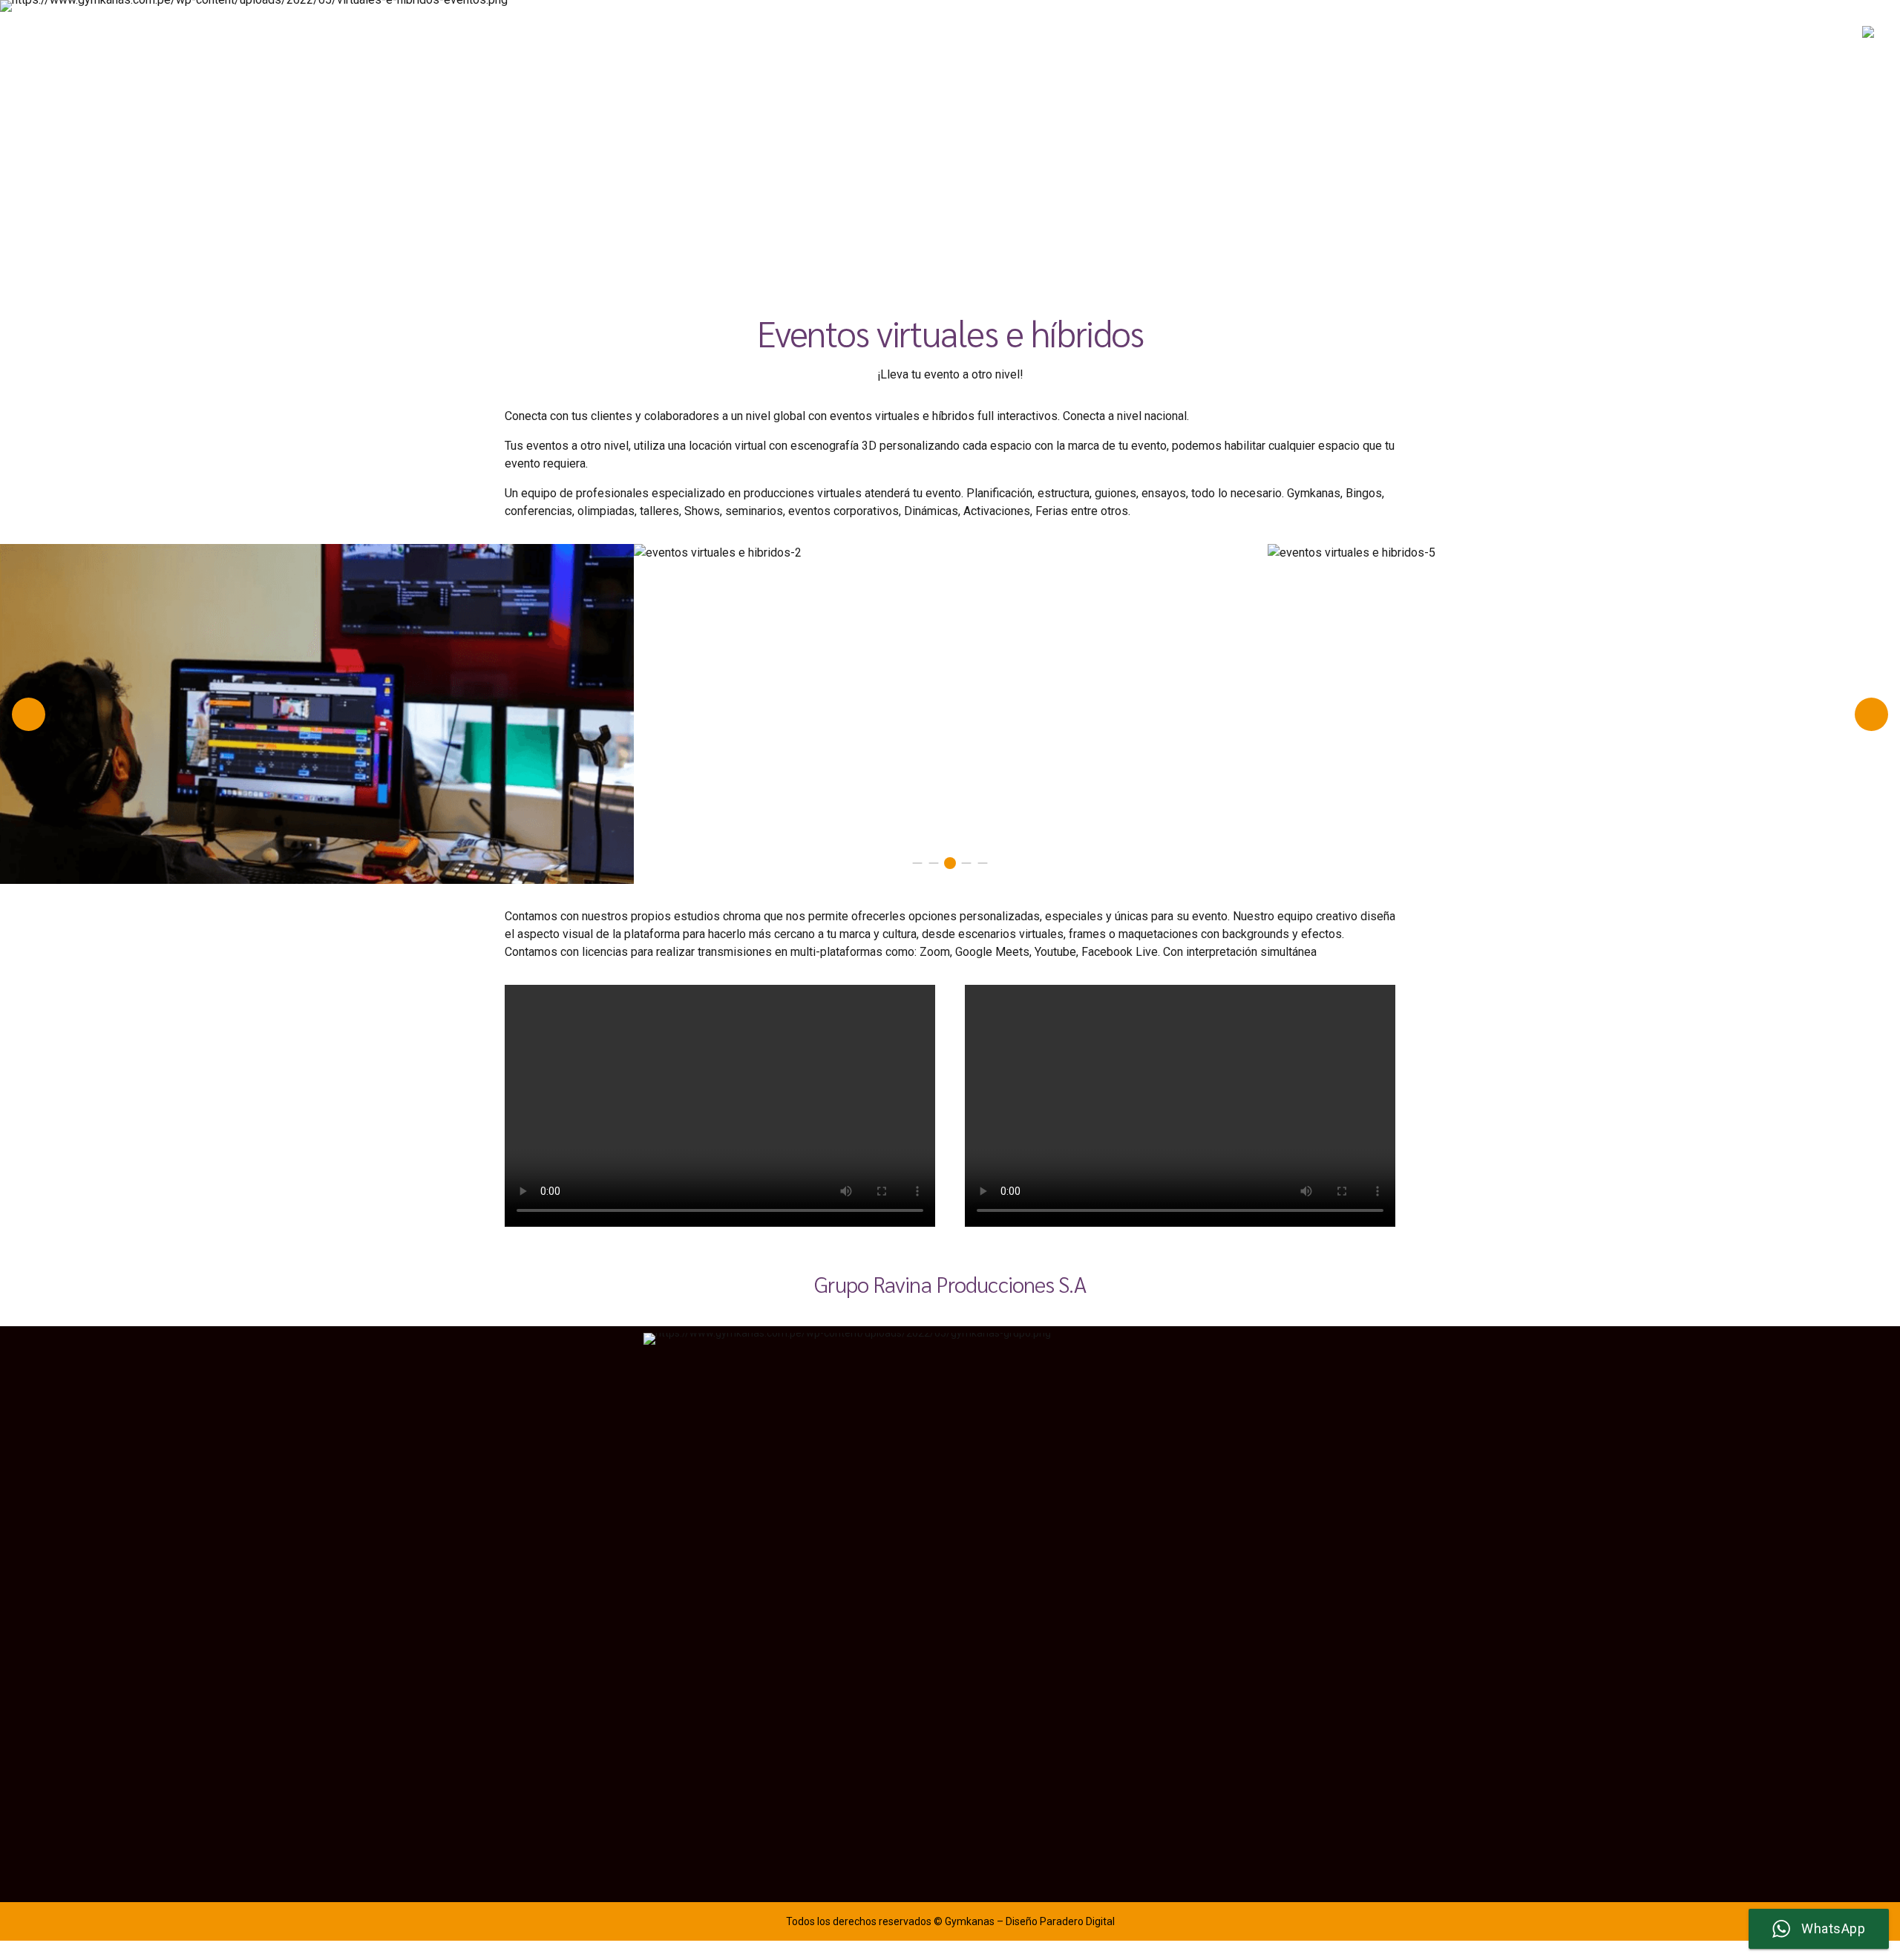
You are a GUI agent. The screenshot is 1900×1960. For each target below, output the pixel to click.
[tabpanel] (317, 553)
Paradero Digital (1077, 1921)
